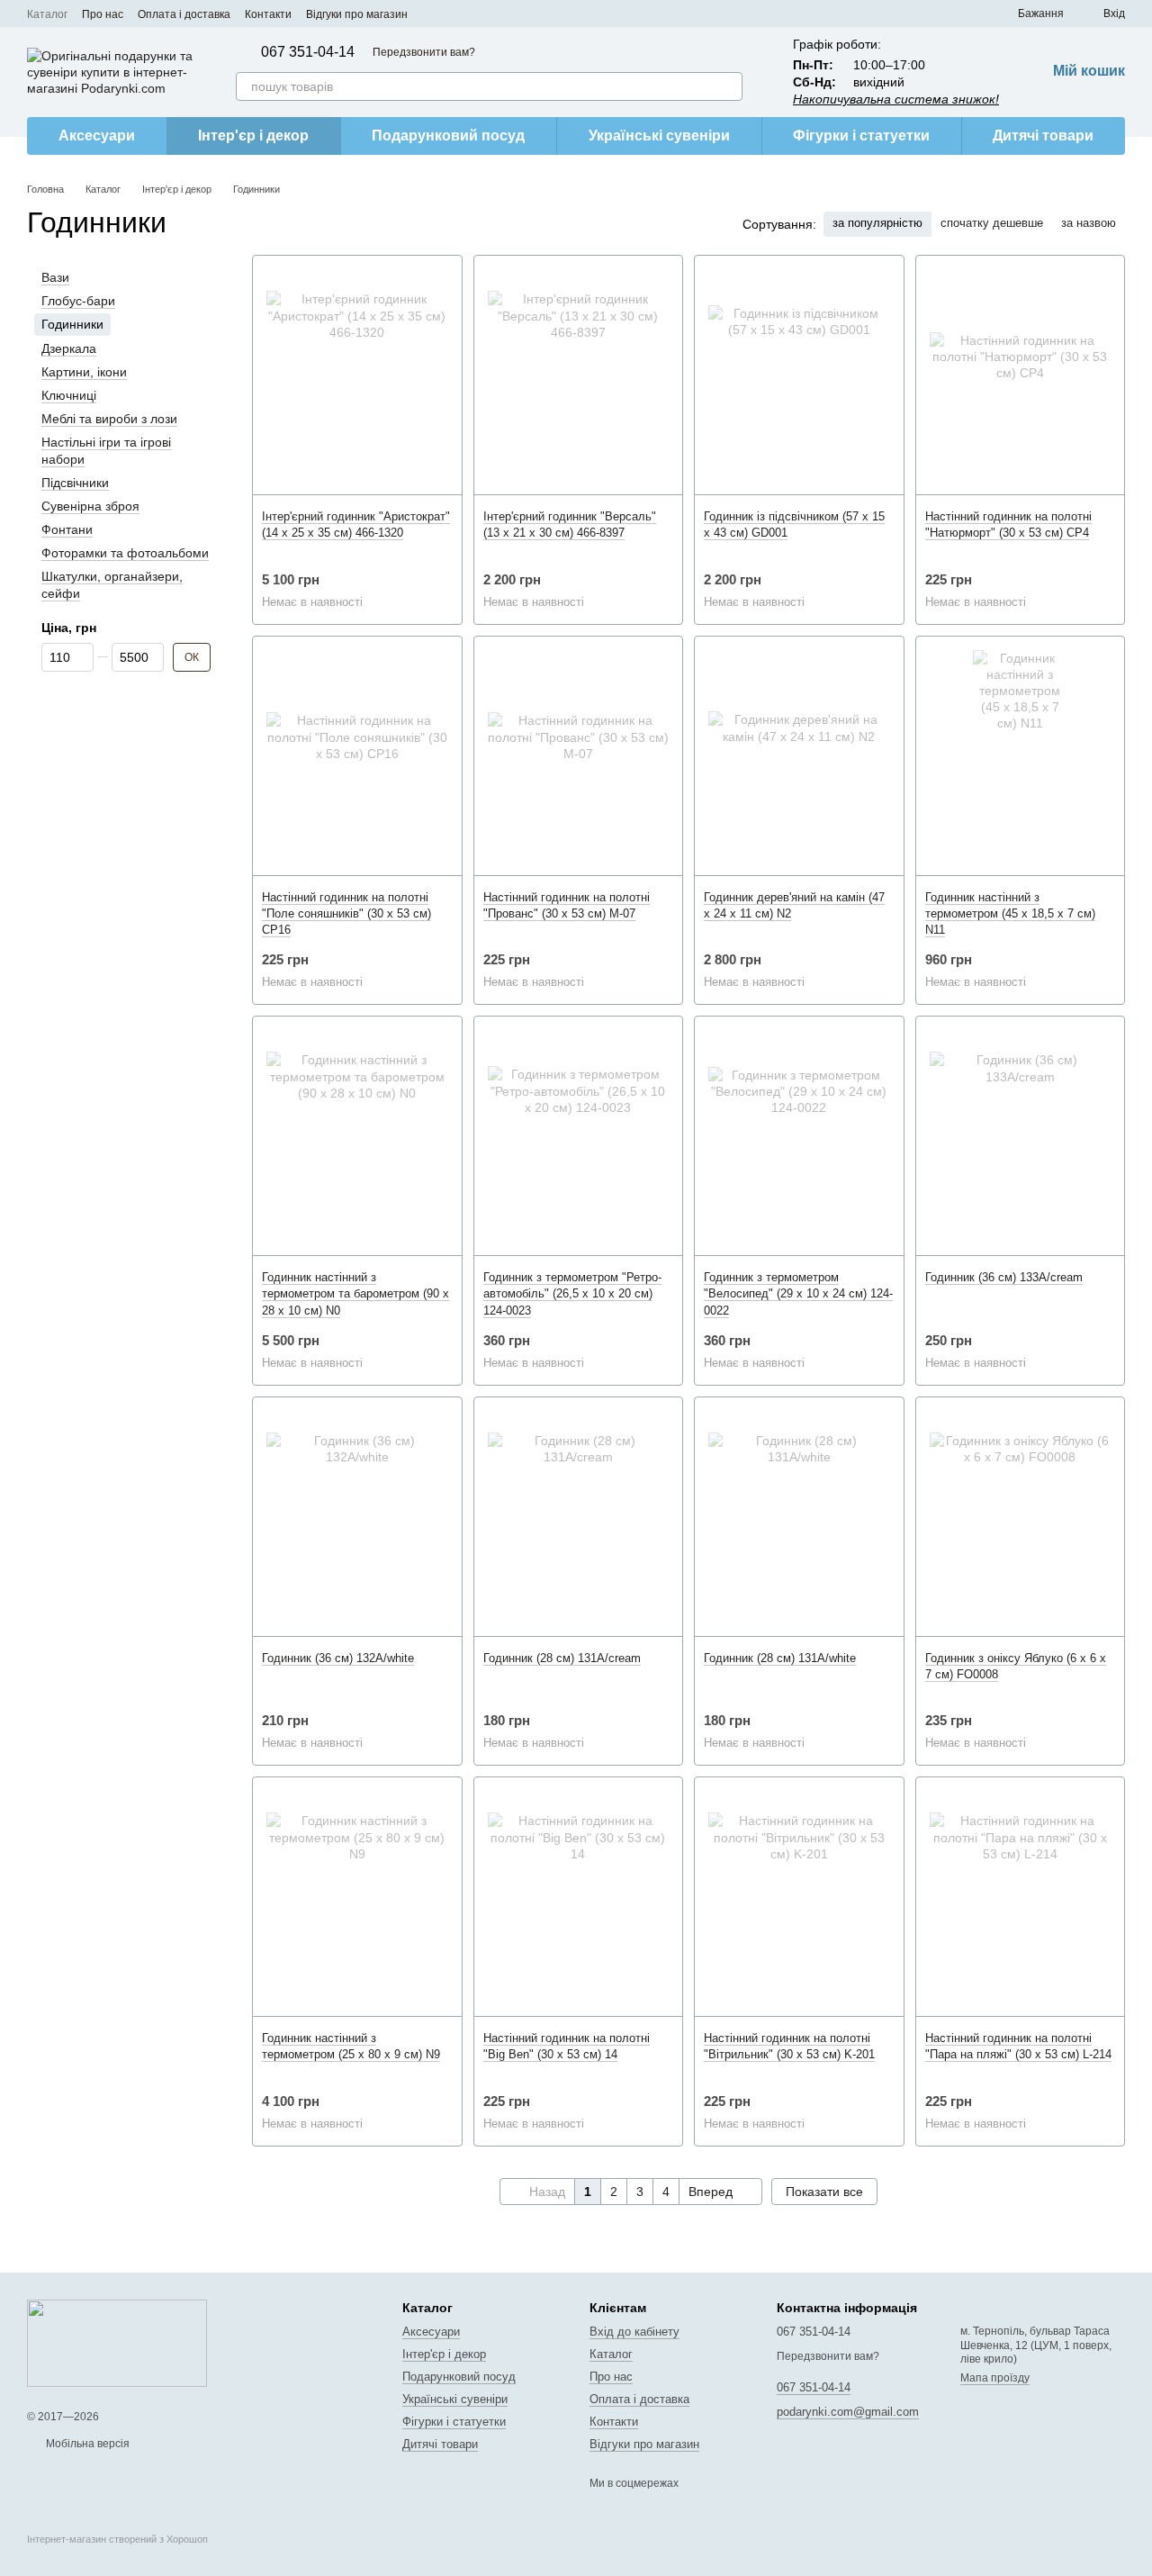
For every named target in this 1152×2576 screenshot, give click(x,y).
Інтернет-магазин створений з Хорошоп (117, 2539)
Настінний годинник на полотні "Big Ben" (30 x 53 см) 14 (567, 2046)
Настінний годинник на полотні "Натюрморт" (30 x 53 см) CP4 (1008, 524)
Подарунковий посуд (448, 136)
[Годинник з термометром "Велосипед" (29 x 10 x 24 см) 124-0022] (799, 1143)
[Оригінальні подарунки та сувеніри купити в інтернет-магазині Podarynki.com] (117, 2343)
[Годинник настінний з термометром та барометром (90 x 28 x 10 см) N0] (357, 1143)
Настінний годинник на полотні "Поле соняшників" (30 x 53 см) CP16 (346, 913)
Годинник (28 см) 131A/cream (562, 1658)
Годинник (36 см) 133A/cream (1004, 1277)
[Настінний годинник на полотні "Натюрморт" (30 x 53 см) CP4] (1021, 382)
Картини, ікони (84, 372)
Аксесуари (97, 136)
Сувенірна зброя (90, 506)
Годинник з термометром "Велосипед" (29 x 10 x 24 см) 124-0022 (798, 1293)
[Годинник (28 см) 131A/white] (799, 1523)
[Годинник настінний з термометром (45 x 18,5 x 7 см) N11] (1021, 763)
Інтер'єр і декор (253, 136)
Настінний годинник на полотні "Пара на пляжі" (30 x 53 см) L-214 (1018, 2046)
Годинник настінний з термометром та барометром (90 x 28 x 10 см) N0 (355, 1293)
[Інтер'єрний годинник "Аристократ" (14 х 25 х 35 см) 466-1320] (357, 382)
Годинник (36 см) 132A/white (338, 1658)
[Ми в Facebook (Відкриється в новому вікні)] (433, 14)
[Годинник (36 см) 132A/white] (357, 1523)
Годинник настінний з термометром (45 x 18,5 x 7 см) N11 (1010, 913)
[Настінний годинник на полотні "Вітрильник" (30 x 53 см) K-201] (799, 1903)
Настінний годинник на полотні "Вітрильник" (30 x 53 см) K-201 (789, 2046)
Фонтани (67, 529)
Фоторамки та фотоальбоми (125, 553)
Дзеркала (69, 348)
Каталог (47, 14)
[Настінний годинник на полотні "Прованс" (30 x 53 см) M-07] (579, 763)
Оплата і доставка (184, 14)
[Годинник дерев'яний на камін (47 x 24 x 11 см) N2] (799, 763)
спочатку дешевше (992, 223)
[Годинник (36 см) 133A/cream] (1021, 1143)
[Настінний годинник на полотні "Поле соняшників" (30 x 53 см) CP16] (357, 763)
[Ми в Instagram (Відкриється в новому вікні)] (454, 14)
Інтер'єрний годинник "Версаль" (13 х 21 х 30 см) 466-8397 (570, 524)
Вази (55, 277)
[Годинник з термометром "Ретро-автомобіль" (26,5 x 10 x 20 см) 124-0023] (579, 1143)
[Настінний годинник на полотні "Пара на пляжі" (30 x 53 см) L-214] (1021, 1903)
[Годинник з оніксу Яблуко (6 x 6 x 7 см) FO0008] (1021, 1523)
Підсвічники (75, 483)
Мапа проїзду (995, 2378)
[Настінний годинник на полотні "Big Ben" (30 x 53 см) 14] (579, 1903)
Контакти (268, 14)
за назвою (1089, 223)
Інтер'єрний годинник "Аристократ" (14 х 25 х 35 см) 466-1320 (356, 524)
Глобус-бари (78, 301)
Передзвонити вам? (424, 52)
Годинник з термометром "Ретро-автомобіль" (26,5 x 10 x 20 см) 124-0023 (572, 1293)
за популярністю (877, 223)
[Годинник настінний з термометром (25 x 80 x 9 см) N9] (357, 1903)
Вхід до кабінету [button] (634, 2332)
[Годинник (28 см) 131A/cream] (579, 1523)
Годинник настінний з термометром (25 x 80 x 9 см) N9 (351, 2046)
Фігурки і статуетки (861, 136)
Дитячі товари (1043, 136)
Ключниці (69, 395)
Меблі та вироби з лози (109, 419)
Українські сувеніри (659, 136)
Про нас (103, 14)
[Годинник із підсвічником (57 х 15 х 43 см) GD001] (799, 382)
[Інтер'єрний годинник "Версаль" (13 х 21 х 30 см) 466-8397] (579, 382)
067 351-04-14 (308, 52)
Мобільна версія (86, 2444)
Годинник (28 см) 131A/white (780, 1658)
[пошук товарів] (728, 86)
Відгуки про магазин (357, 14)
